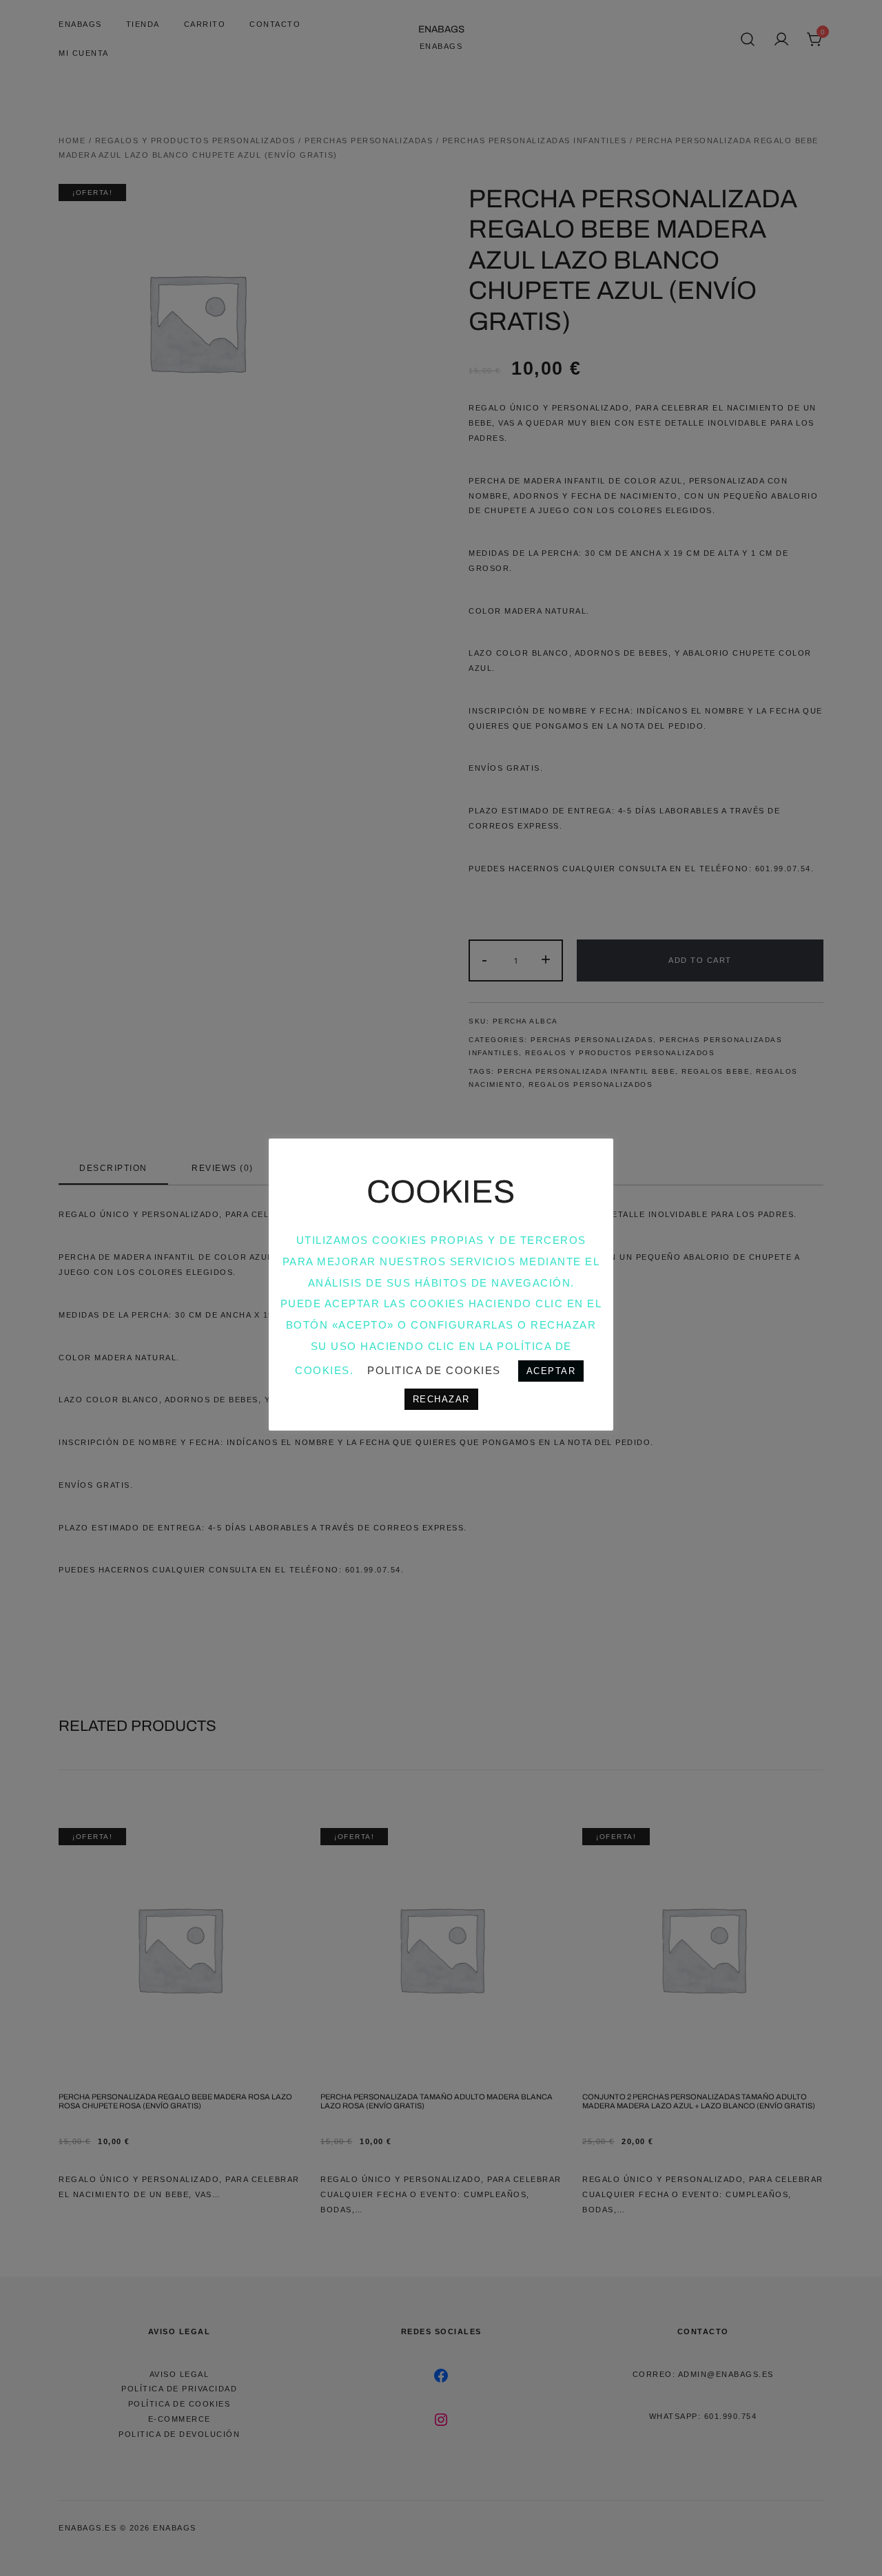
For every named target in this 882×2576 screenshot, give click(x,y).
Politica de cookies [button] (434, 1370)
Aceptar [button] (551, 1371)
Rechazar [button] (441, 1399)
